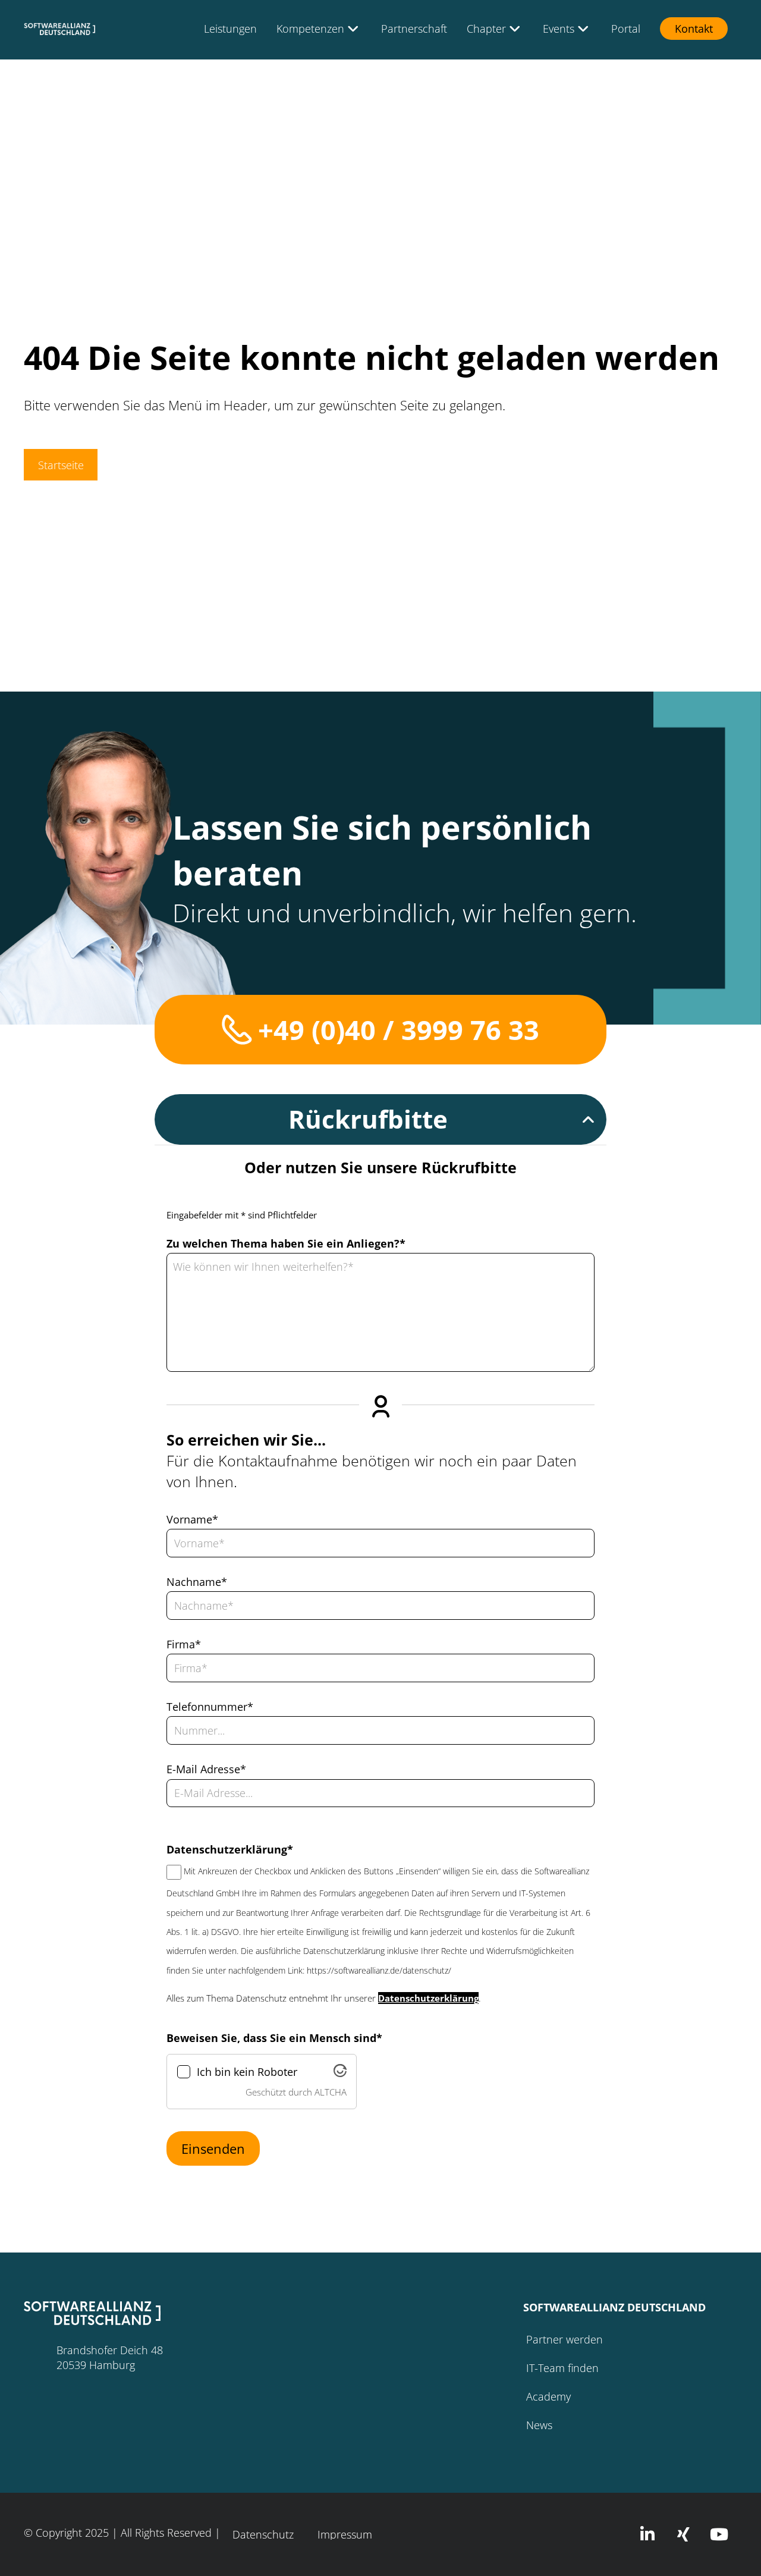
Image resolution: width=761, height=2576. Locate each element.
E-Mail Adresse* (206, 1769)
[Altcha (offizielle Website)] (340, 2074)
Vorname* (192, 1519)
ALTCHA (331, 2092)
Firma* (184, 1644)
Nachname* (197, 1582)
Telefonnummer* (210, 1707)
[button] (380, 1119)
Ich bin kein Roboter (247, 2072)
